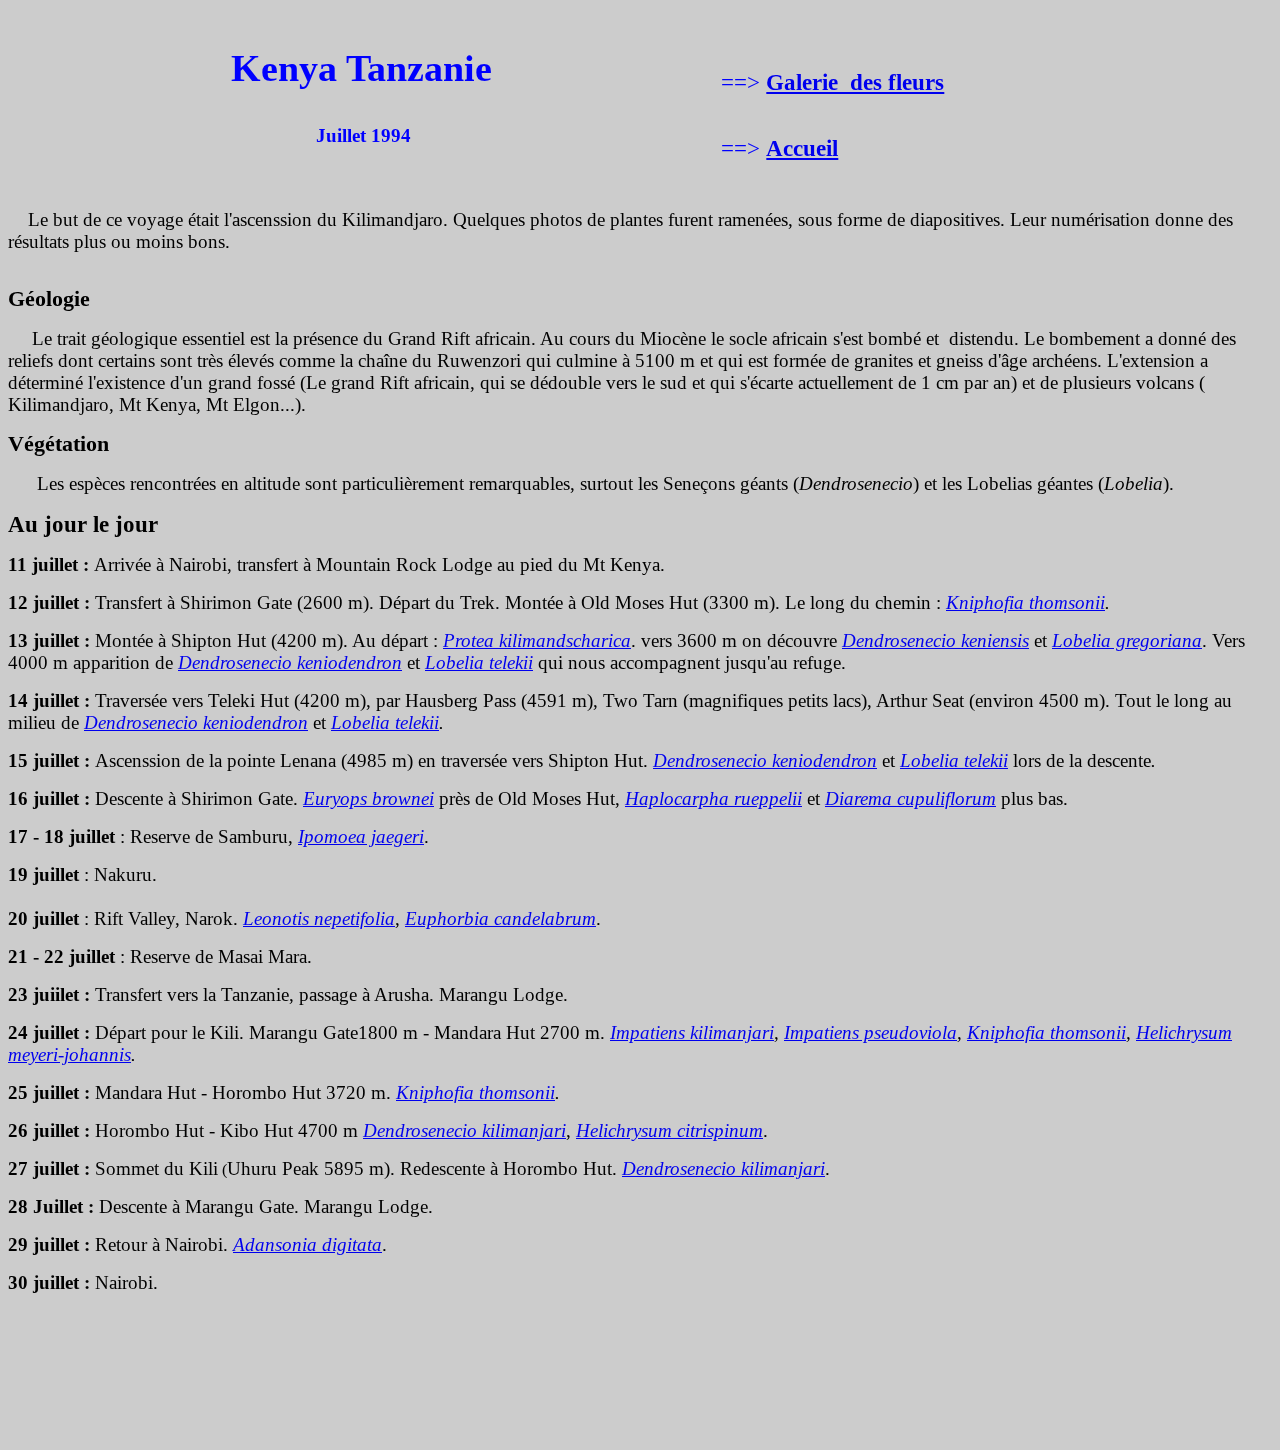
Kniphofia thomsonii (1025, 602)
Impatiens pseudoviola (870, 1032)
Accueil (802, 148)
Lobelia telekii (385, 722)
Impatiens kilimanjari (692, 1032)
